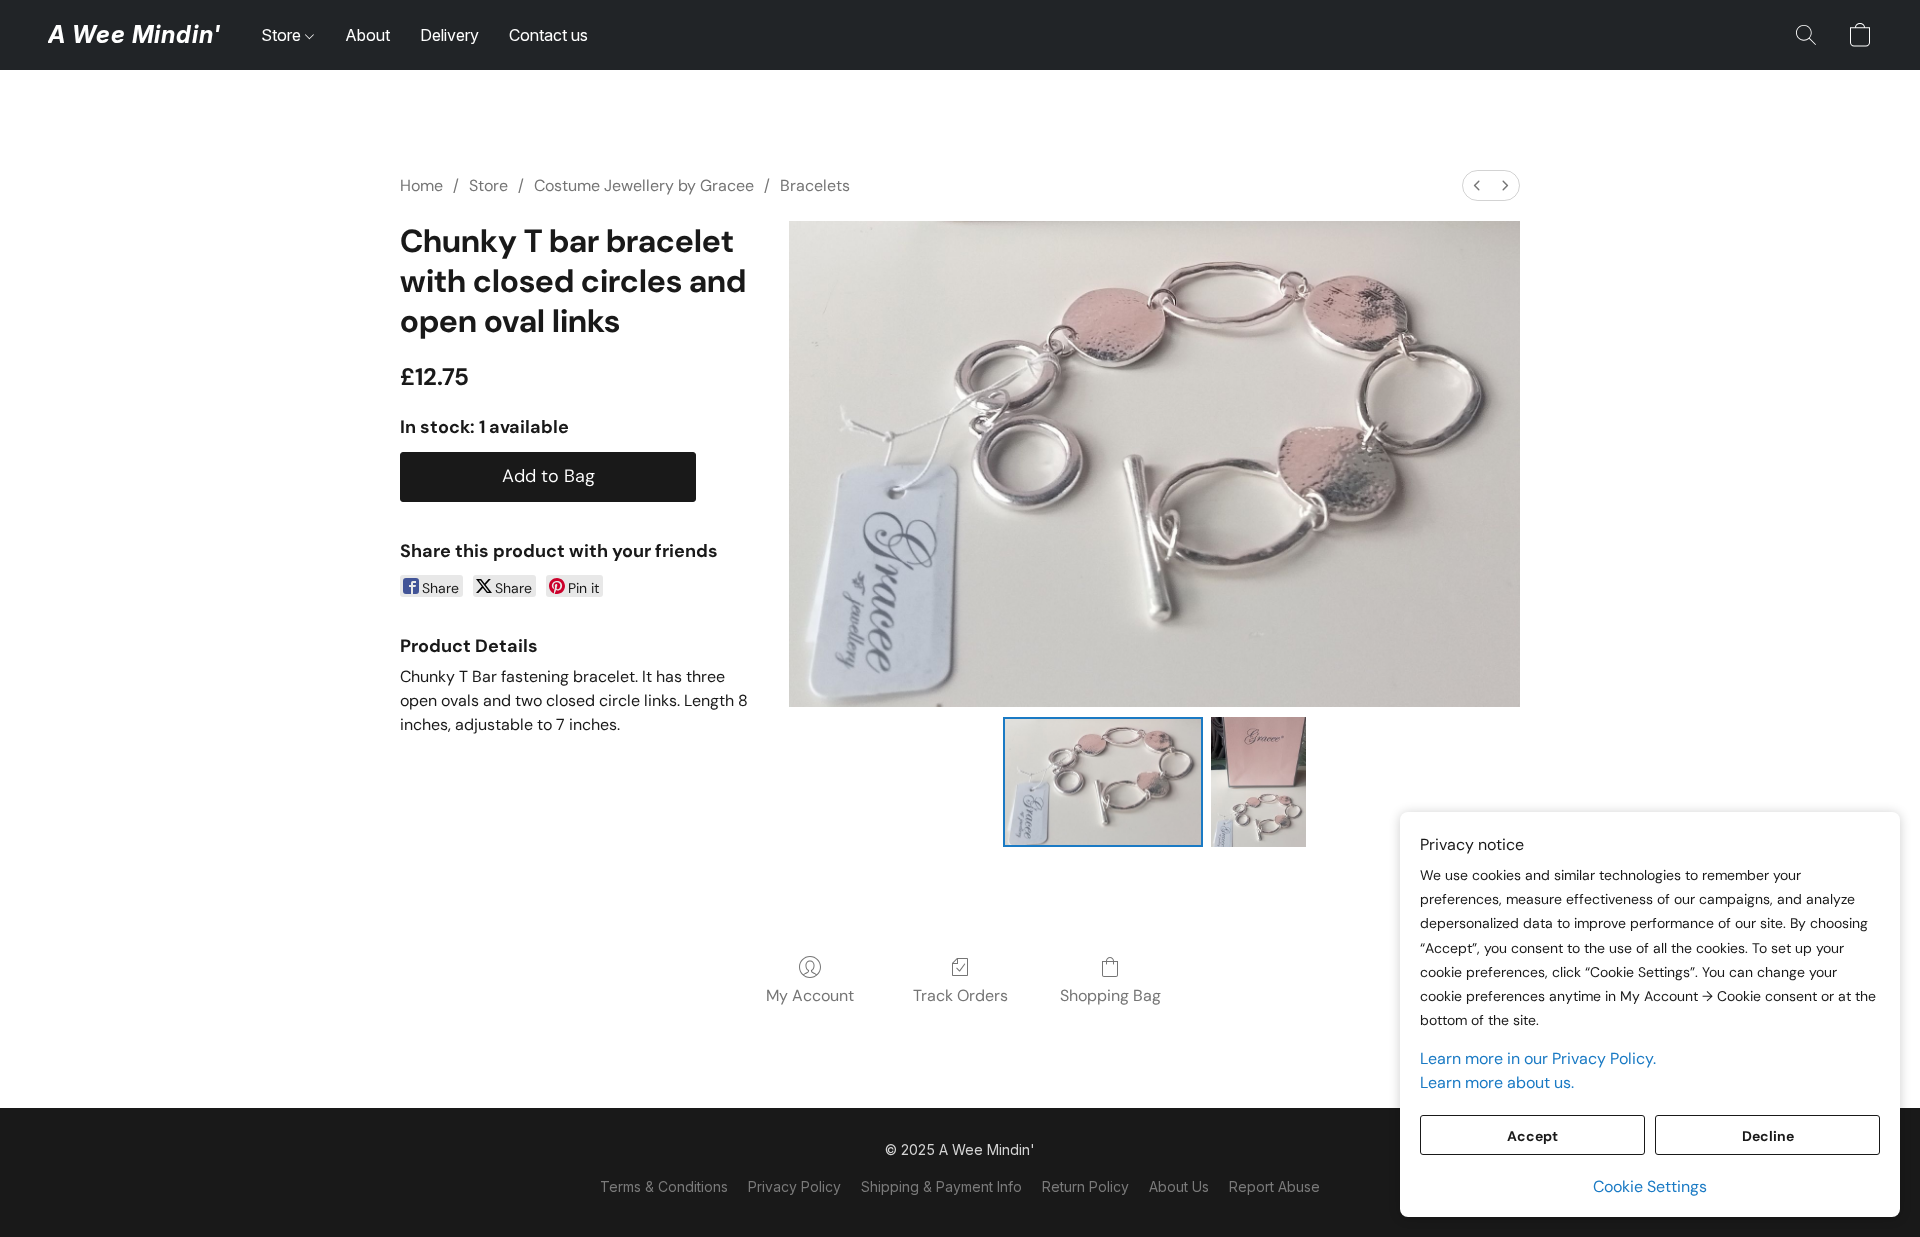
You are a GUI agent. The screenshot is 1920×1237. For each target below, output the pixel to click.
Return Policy (1085, 1186)
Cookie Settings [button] (1650, 1186)
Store (283, 35)
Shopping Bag (1110, 995)
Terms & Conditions (664, 1186)
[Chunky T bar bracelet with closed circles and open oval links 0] (1103, 782)
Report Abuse (1274, 1186)
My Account (810, 995)
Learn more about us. (1497, 1082)
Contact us (548, 35)
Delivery (449, 35)
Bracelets (815, 185)
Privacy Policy (794, 1186)
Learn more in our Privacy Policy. (1538, 1058)
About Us (1179, 1186)
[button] (134, 35)
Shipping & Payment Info (941, 1186)
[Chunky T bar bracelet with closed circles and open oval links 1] (1259, 782)
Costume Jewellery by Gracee (644, 185)
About (367, 35)
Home (421, 185)
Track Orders (960, 995)
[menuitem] (1477, 185)
